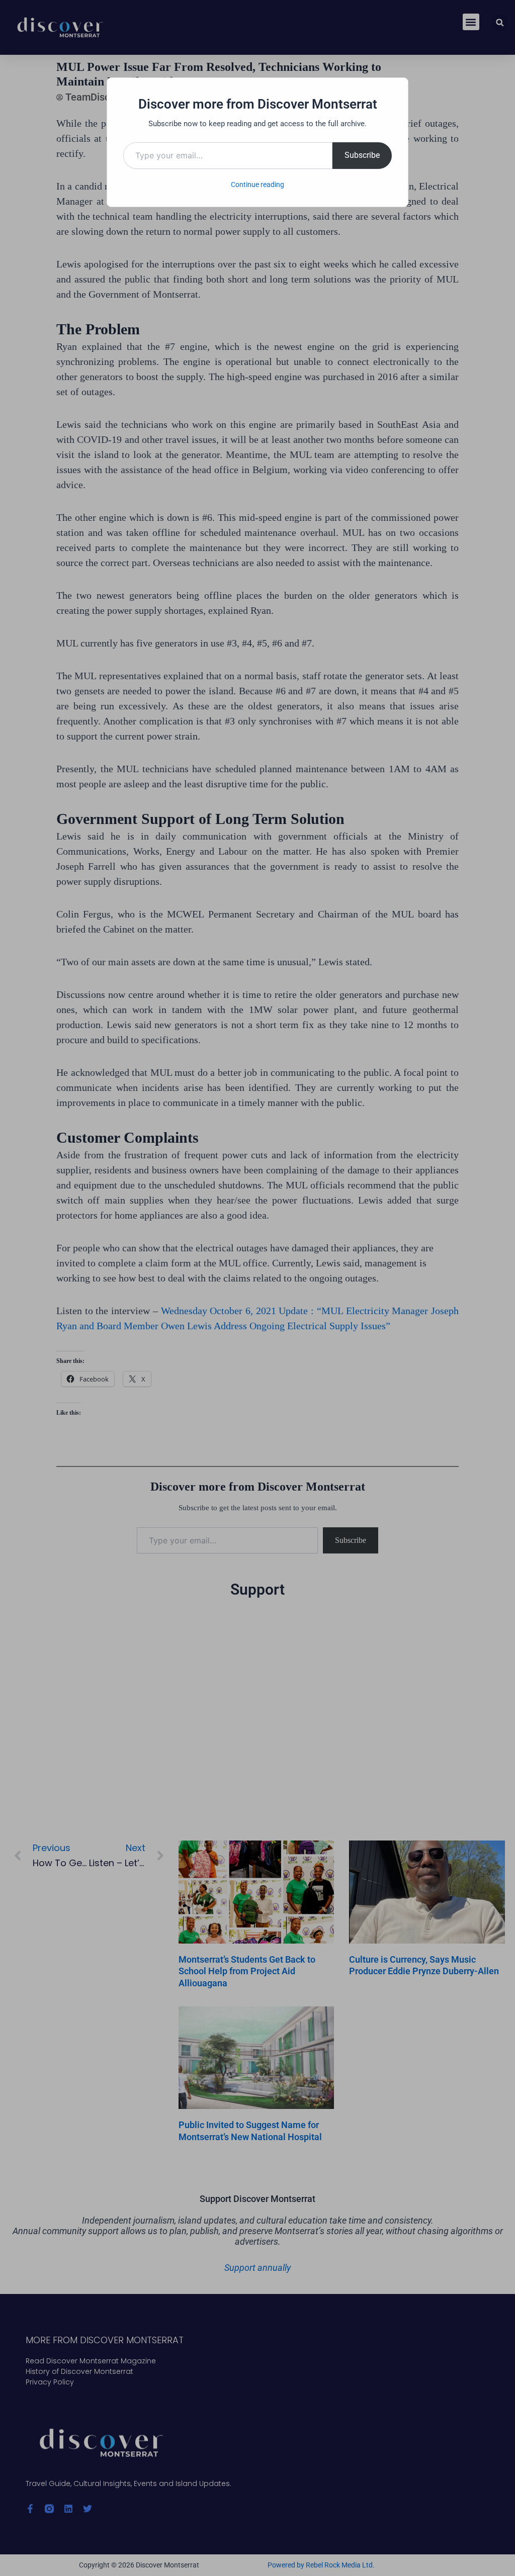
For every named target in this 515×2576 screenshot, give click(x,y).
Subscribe (362, 155)
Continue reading (257, 185)
